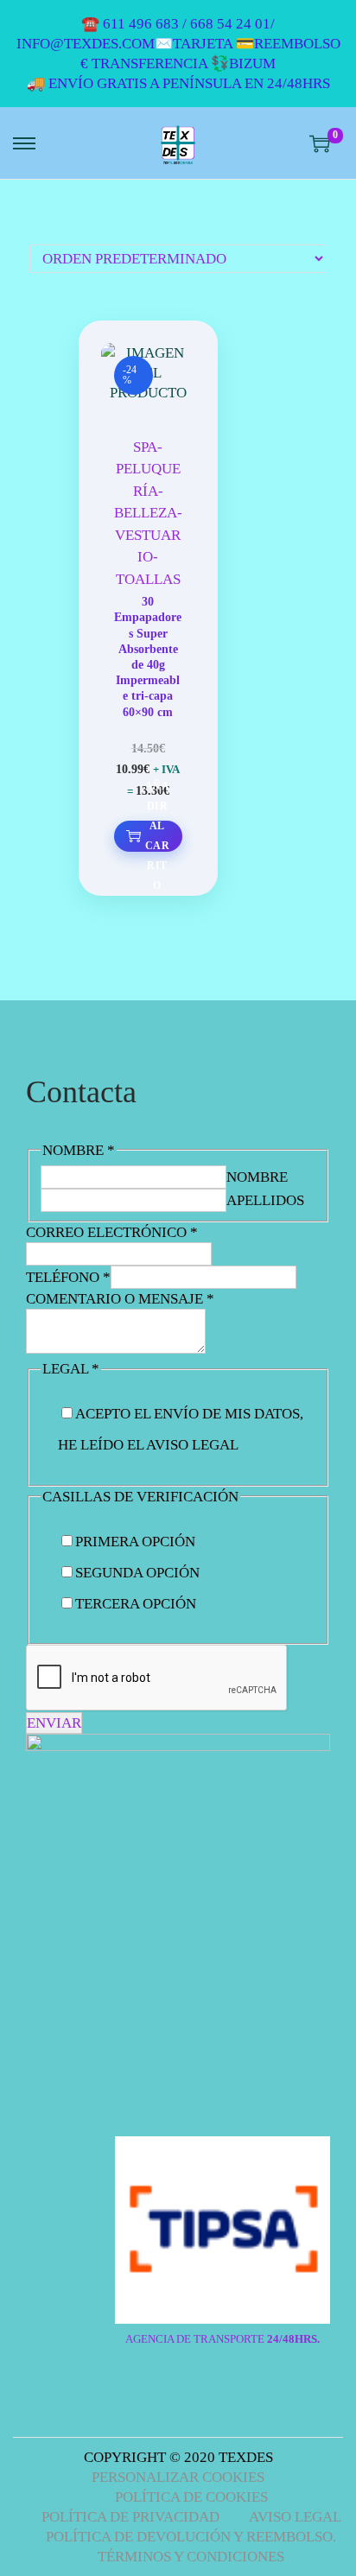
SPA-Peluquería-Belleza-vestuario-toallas (148, 513)
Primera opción (135, 1542)
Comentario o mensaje (120, 1299)
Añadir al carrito (157, 836)
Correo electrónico (112, 1232)
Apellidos (265, 1200)
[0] (320, 143)
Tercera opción (136, 1604)
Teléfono (68, 1277)
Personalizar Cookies (178, 2477)
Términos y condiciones (191, 2557)
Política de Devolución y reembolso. (191, 2537)
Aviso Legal (295, 2517)
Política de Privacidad (130, 2517)
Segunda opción (137, 1573)
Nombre (257, 1177)
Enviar (54, 1723)
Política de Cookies (191, 2497)
